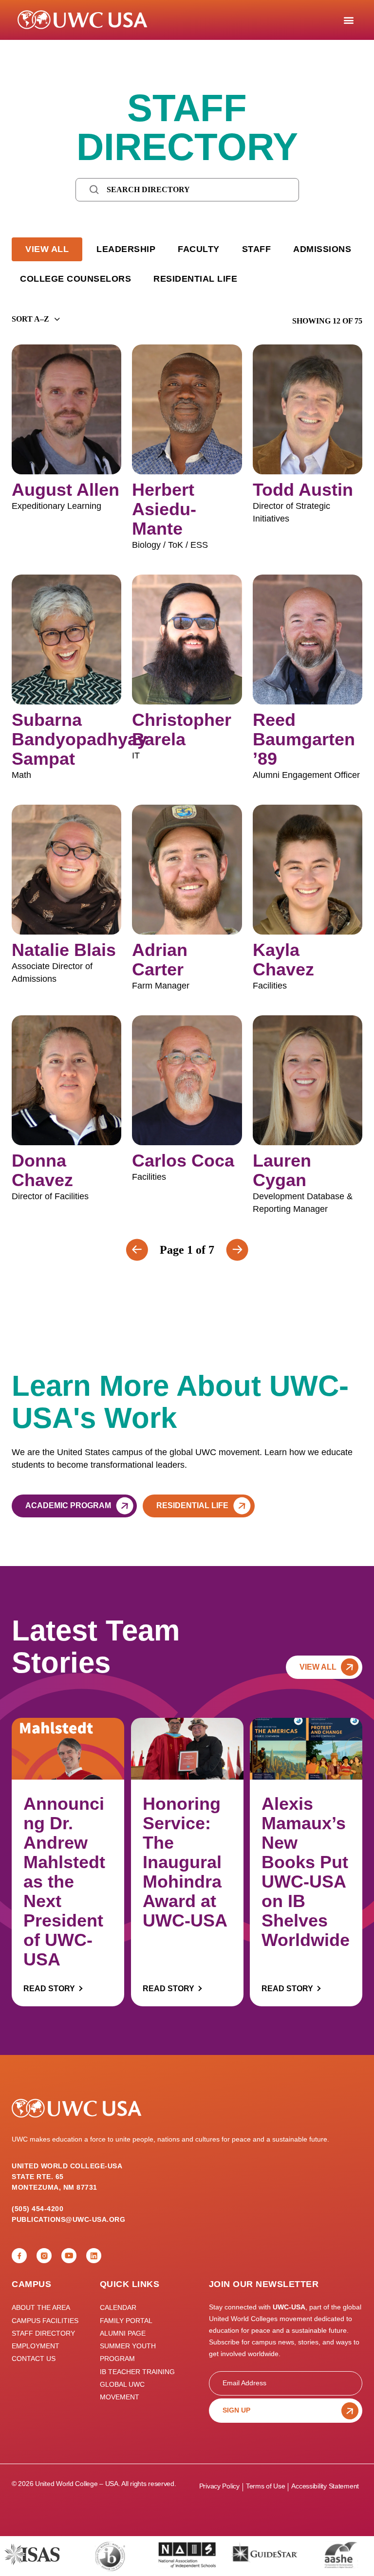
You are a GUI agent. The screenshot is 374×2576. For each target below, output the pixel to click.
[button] (348, 20)
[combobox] (30, 319)
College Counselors (75, 279)
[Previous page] (237, 1250)
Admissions (322, 249)
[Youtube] (69, 2256)
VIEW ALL (47, 249)
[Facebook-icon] (19, 2256)
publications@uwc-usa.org (68, 2219)
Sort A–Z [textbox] (30, 319)
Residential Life (195, 279)
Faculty (199, 249)
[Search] (94, 189)
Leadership (126, 249)
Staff (257, 249)
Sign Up (236, 2410)
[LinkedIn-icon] (94, 2256)
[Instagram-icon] (44, 2256)
